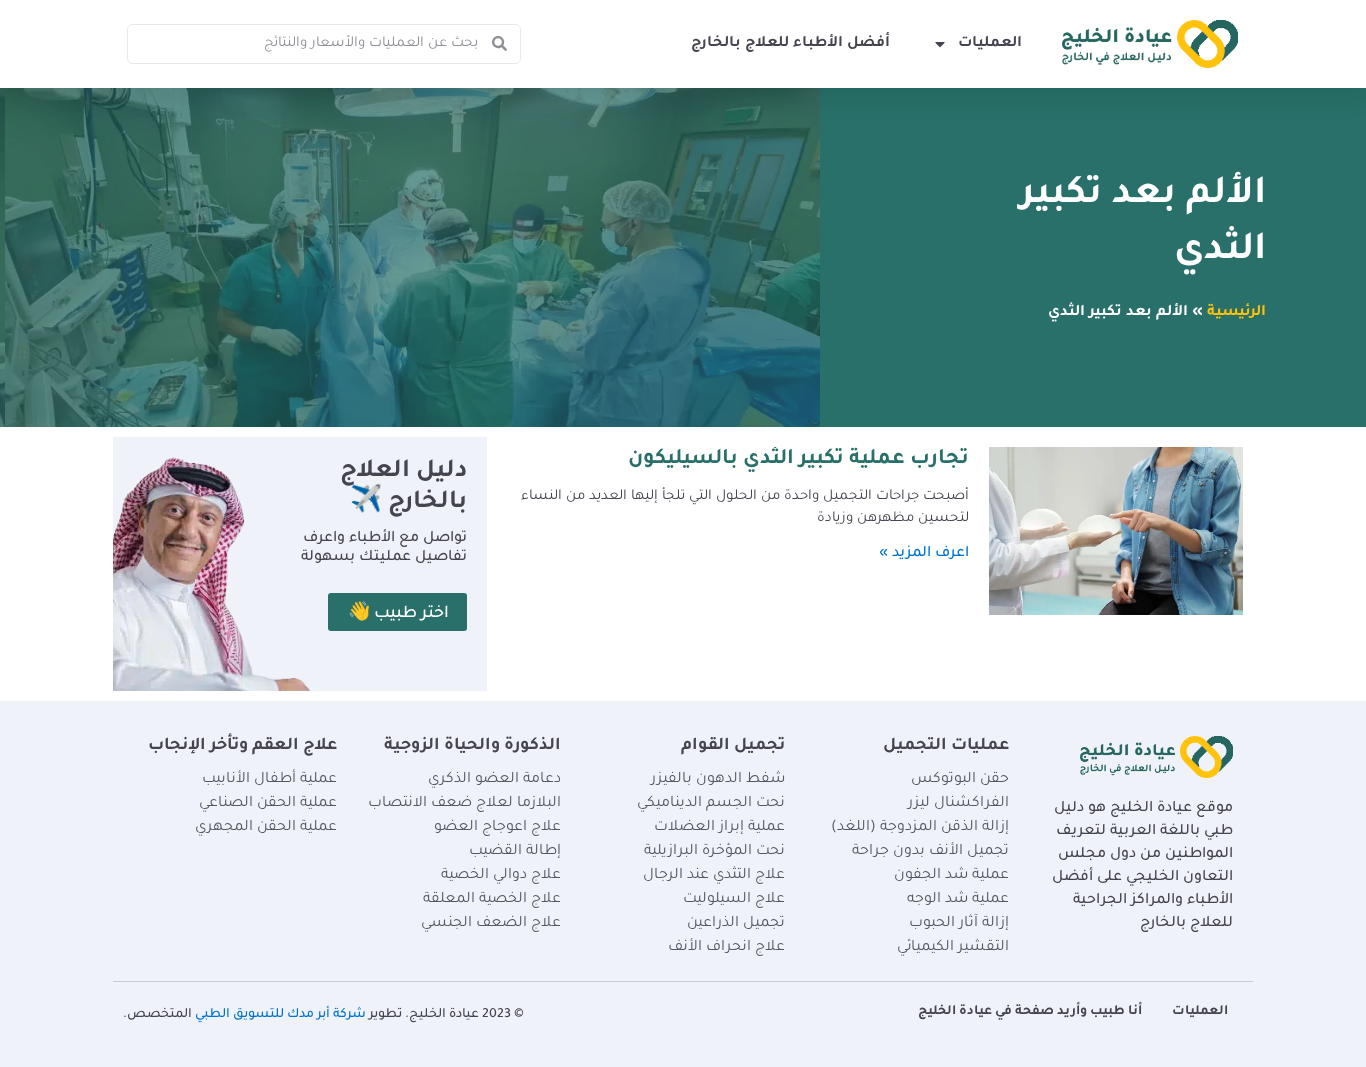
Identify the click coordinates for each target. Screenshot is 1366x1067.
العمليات (990, 44)
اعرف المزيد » (924, 554)
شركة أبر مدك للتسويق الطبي (280, 1015)
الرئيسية (1236, 313)
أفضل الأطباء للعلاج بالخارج (790, 44)
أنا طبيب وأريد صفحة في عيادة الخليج (1030, 1012)
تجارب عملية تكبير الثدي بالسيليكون (798, 460)
